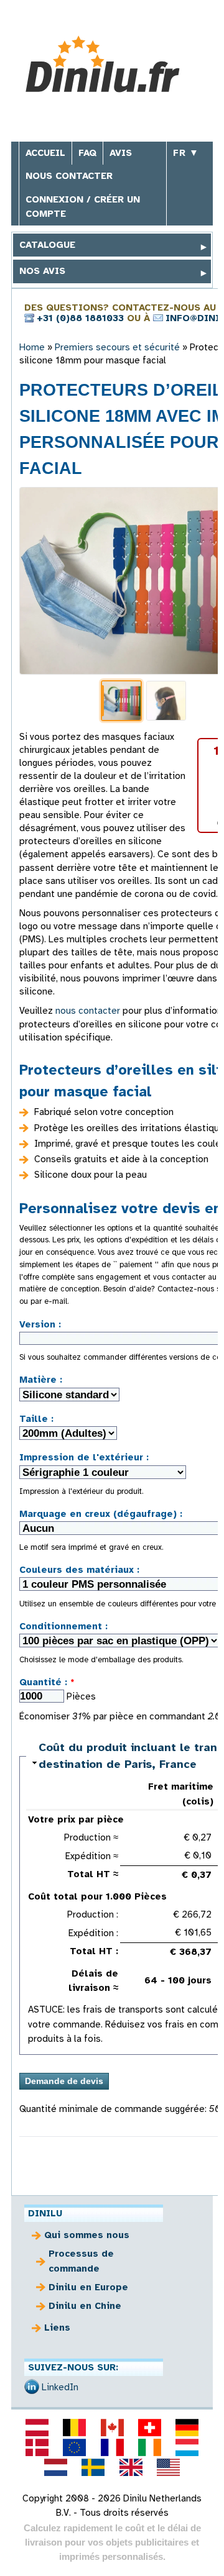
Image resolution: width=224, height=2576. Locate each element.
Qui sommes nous (87, 2235)
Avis (121, 153)
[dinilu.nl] (56, 2467)
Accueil (45, 153)
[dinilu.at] (37, 2428)
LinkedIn (60, 2387)
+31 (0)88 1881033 (80, 318)
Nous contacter (69, 176)
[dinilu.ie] (149, 2447)
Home (32, 347)
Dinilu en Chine (85, 2306)
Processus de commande (81, 2261)
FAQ (87, 153)
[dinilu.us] (168, 2467)
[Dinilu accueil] (112, 64)
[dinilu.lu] (187, 2447)
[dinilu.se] (93, 2467)
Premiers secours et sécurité (117, 347)
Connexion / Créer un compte (83, 207)
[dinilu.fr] (112, 2447)
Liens (57, 2328)
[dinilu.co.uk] (131, 2467)
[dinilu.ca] (112, 2428)
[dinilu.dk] (37, 2447)
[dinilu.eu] (75, 2447)
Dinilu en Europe (88, 2287)
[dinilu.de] (187, 2428)
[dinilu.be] (75, 2428)
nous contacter (88, 1011)
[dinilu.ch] (149, 2428)
